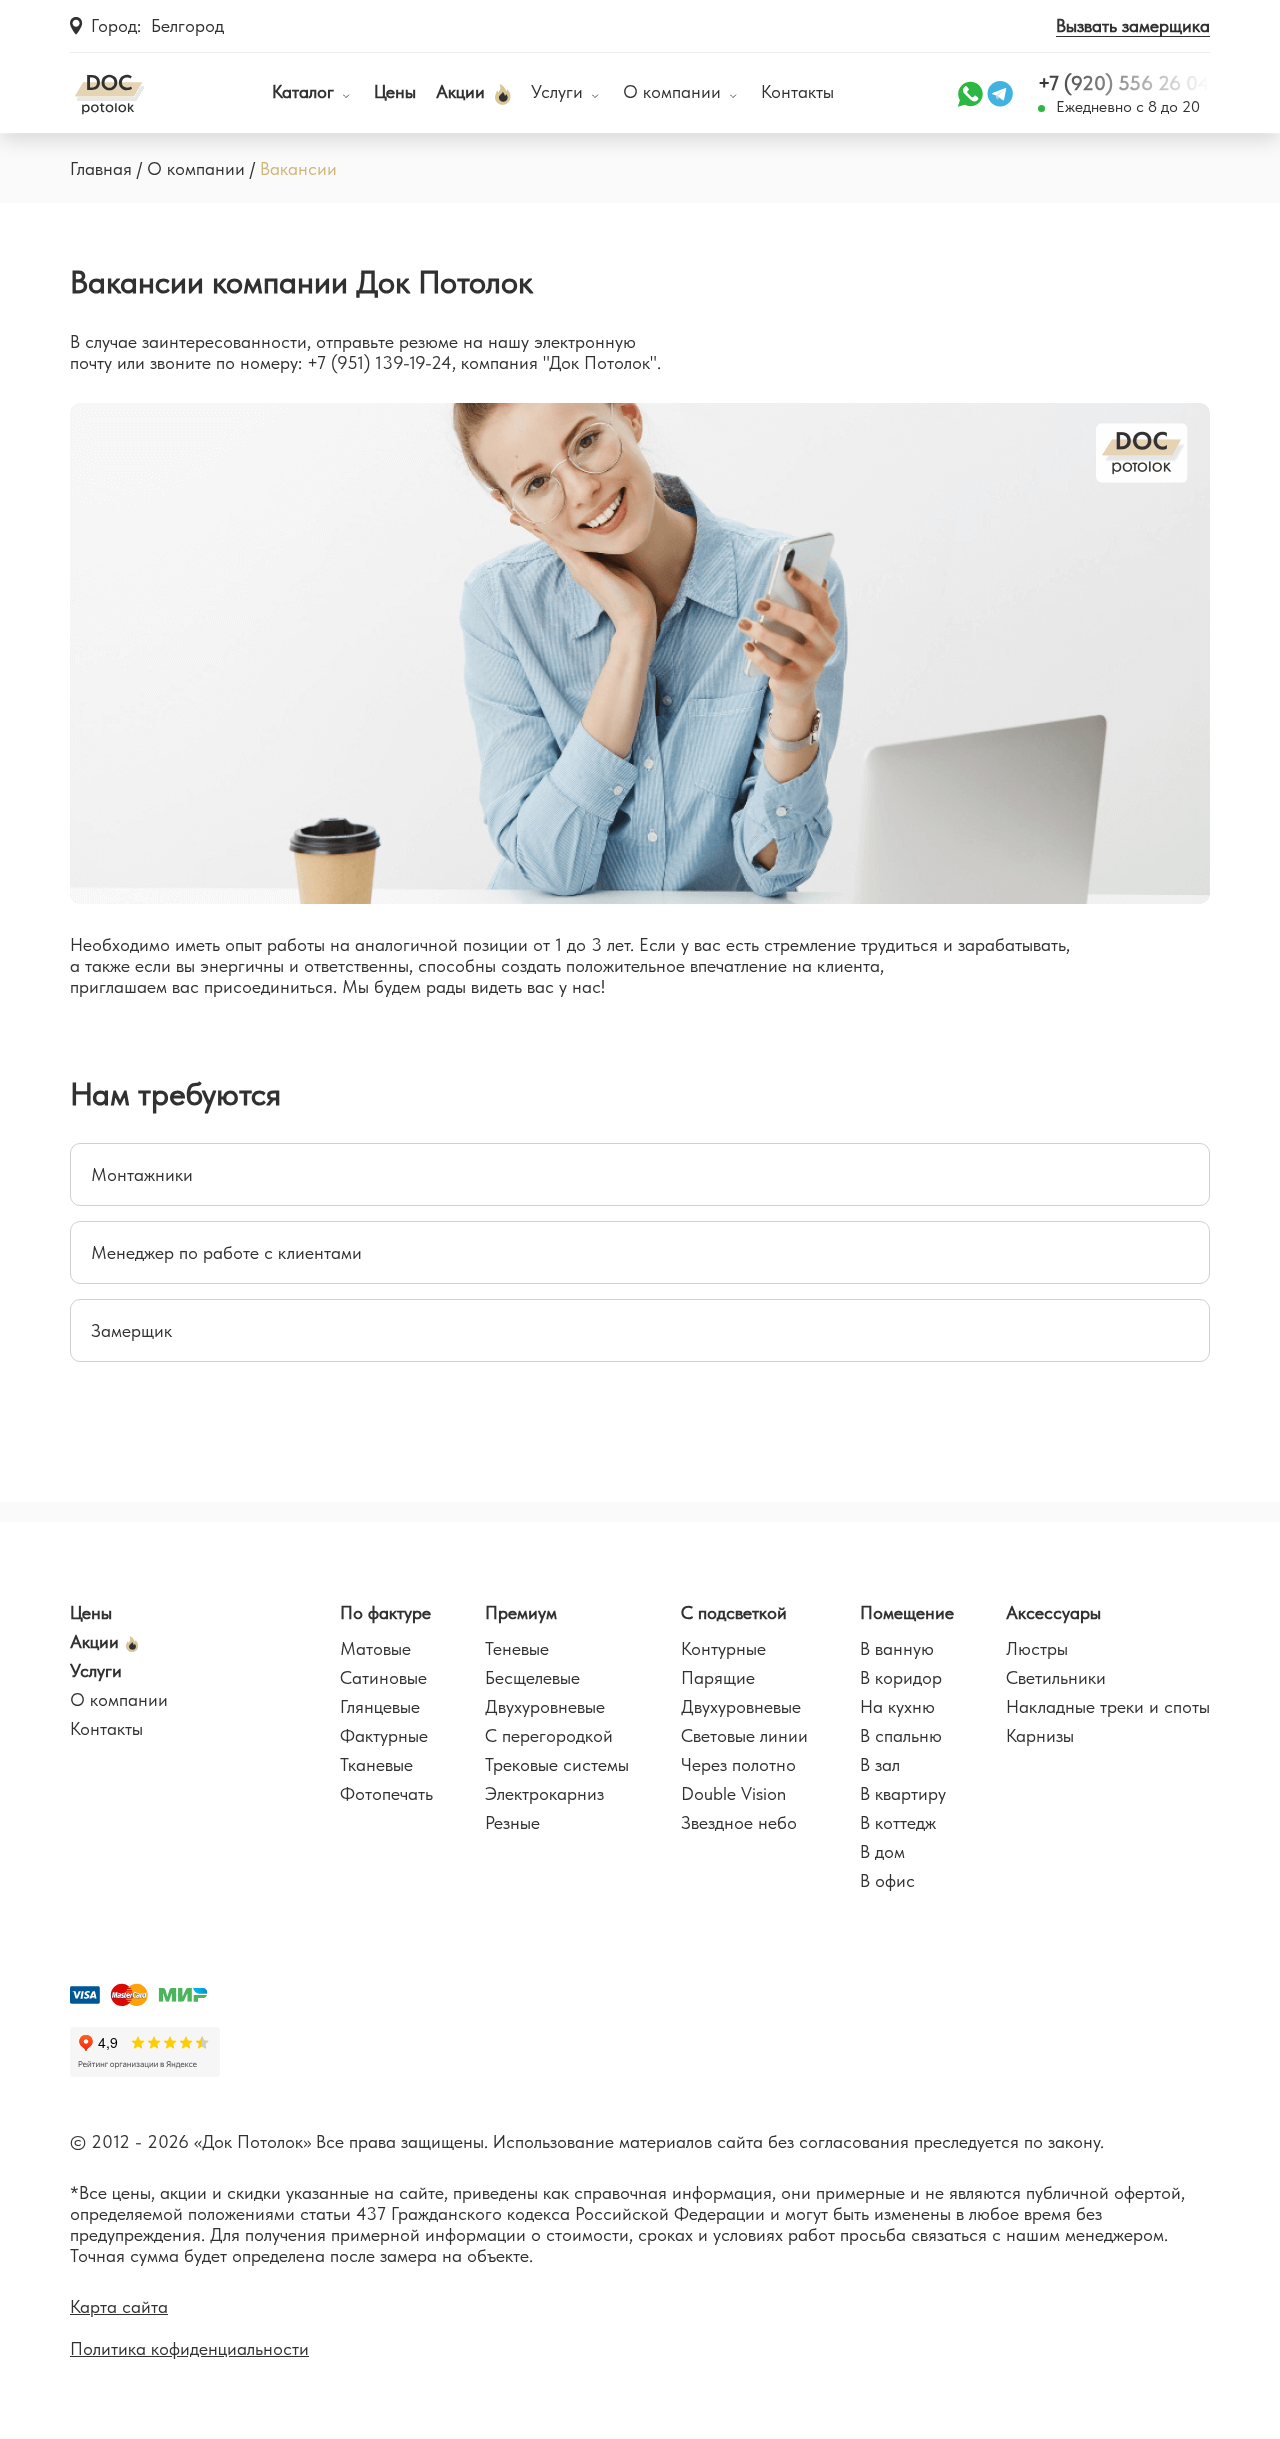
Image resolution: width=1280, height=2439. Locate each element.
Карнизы (1040, 1735)
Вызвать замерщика (1133, 26)
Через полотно (738, 1764)
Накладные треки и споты (1108, 1706)
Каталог (303, 92)
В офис (887, 1880)
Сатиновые (383, 1677)
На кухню (897, 1706)
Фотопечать (386, 1793)
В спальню (901, 1735)
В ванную (897, 1648)
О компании (674, 92)
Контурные (723, 1648)
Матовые (375, 1648)
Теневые (517, 1648)
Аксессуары (1053, 1612)
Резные (512, 1822)
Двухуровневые (545, 1706)
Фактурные (384, 1735)
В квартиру (903, 1793)
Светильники (1056, 1677)
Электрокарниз (544, 1793)
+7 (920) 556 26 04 (1124, 83)
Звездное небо (739, 1822)
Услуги (559, 92)
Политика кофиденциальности (189, 2348)
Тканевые (376, 1764)
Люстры (1037, 1648)
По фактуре (385, 1612)
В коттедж (898, 1822)
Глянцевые (380, 1706)
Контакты (797, 92)
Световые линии (744, 1735)
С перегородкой (549, 1735)
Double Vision (733, 1793)
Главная (101, 168)
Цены (395, 92)
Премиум (521, 1612)
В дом (882, 1851)
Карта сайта (119, 2306)
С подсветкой (734, 1612)
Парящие (718, 1677)
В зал (880, 1764)
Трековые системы (557, 1764)
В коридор (901, 1677)
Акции (463, 92)
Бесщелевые (532, 1677)
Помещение (907, 1612)
